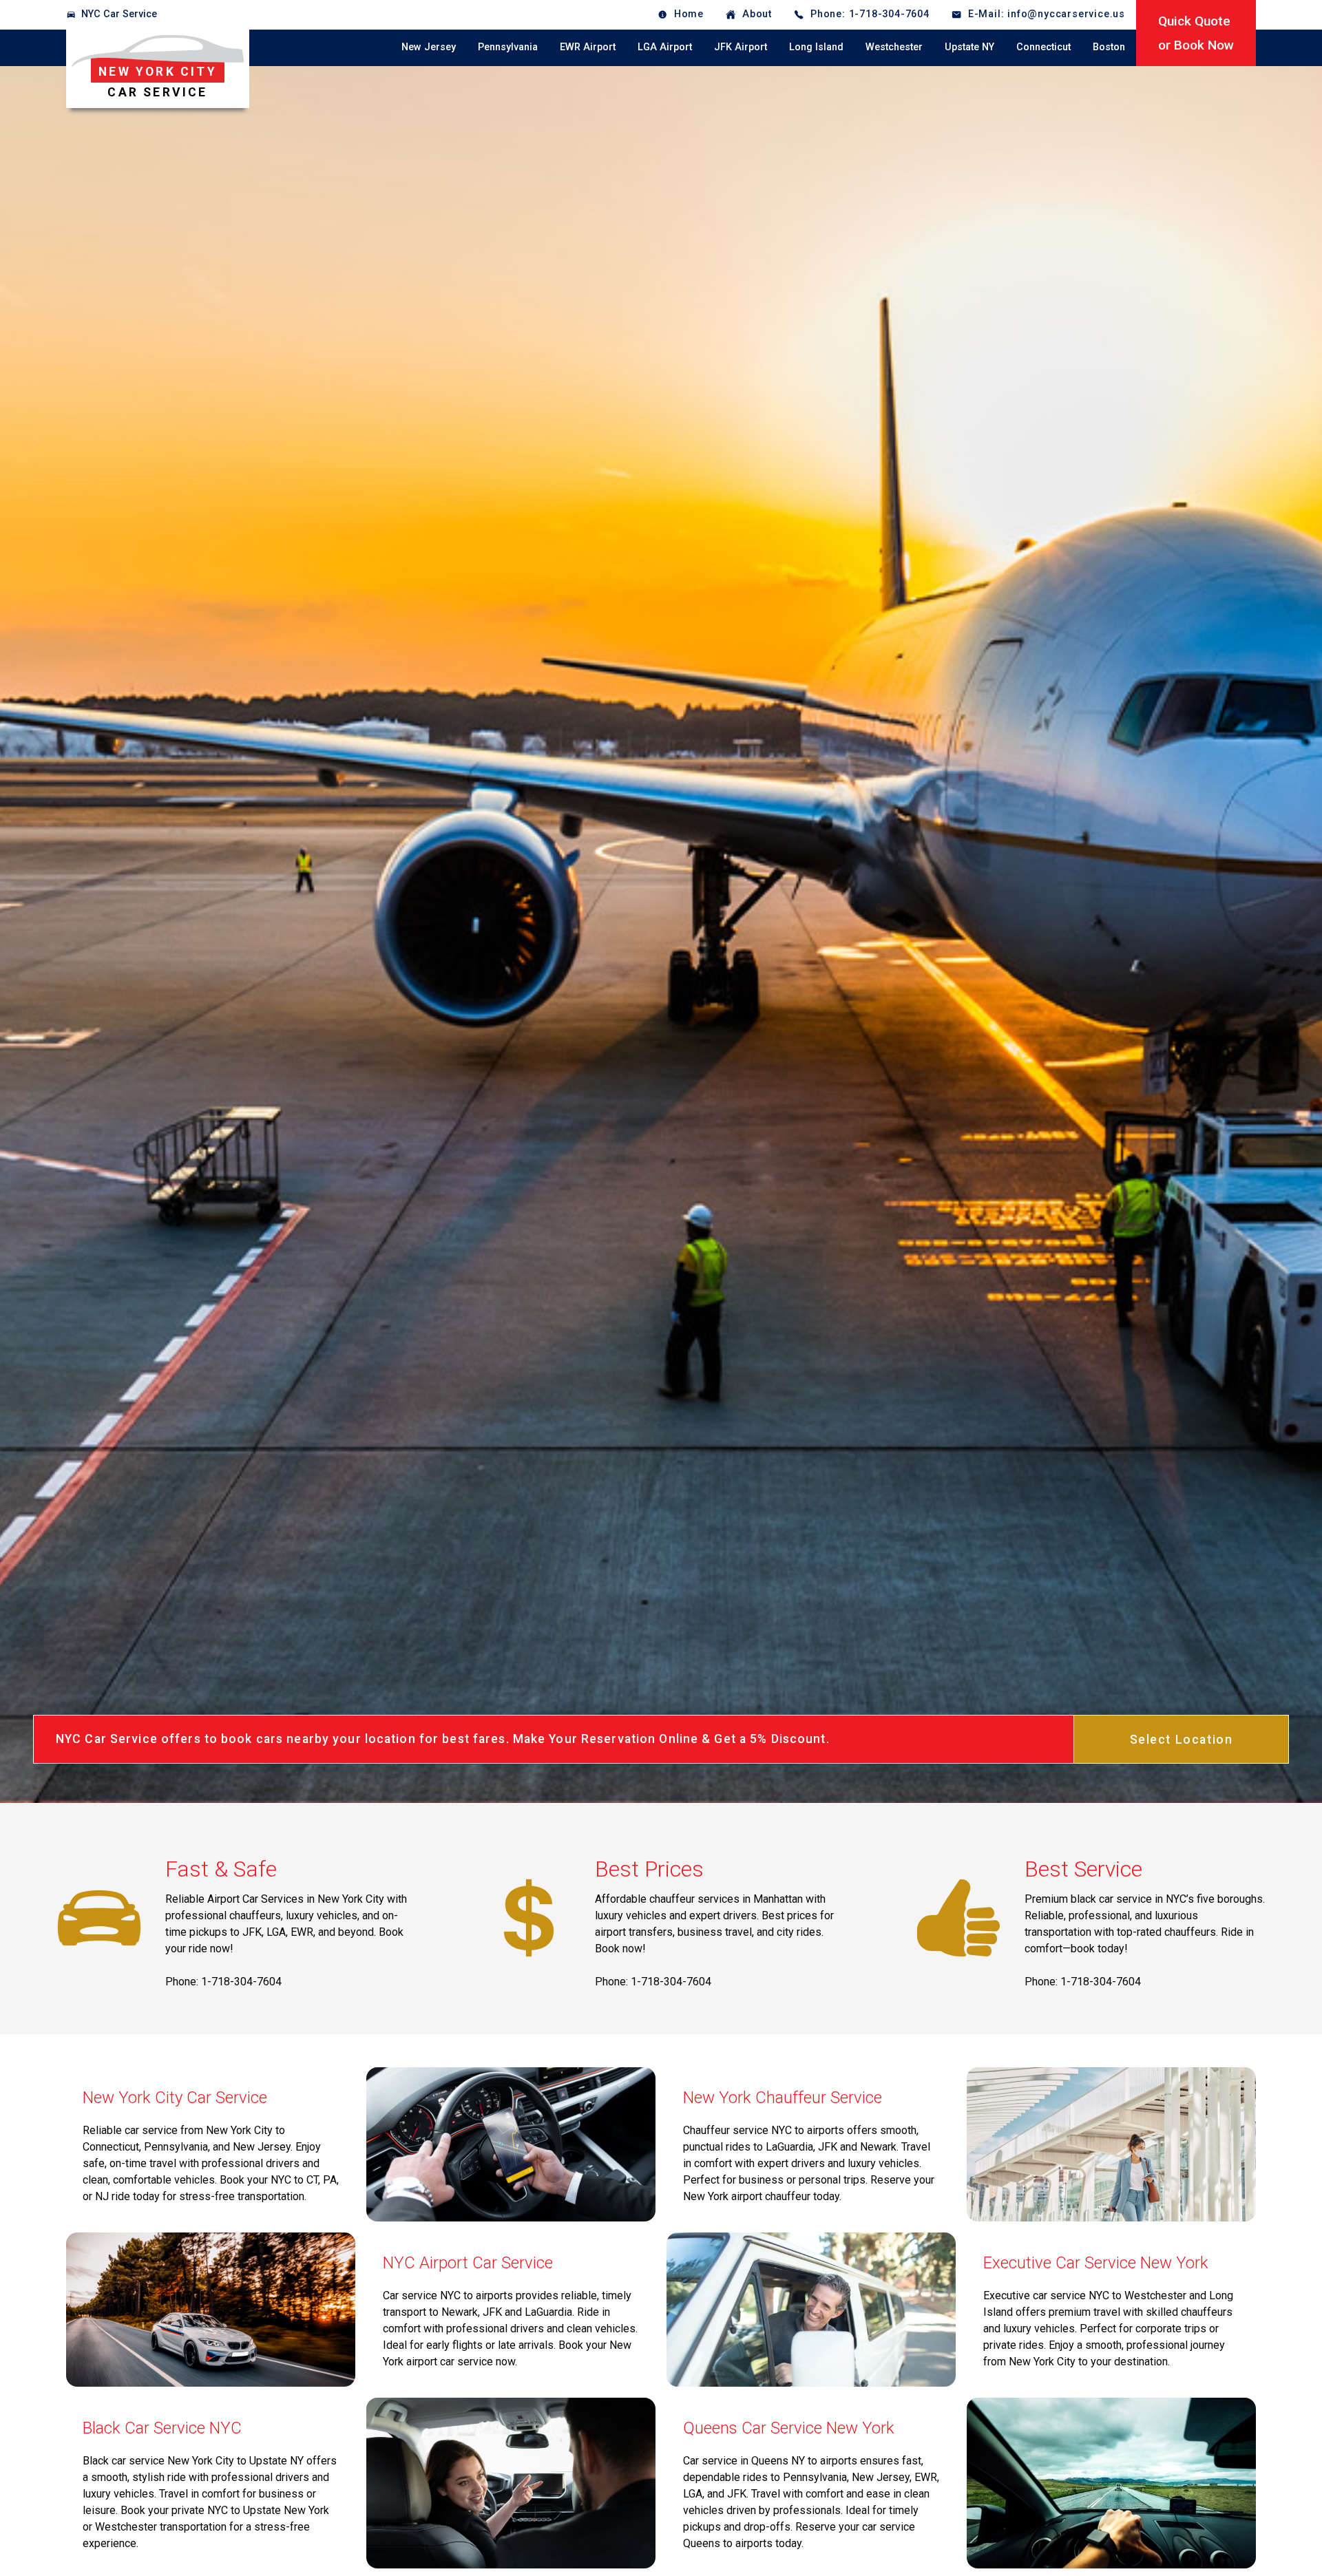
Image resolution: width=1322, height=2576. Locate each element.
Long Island (816, 47)
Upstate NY (969, 47)
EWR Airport (588, 47)
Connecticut (1043, 47)
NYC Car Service (119, 14)
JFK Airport (741, 47)
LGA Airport (665, 47)
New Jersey (429, 47)
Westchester (894, 47)
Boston (1109, 47)
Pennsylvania (508, 47)
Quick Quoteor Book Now (1196, 33)
